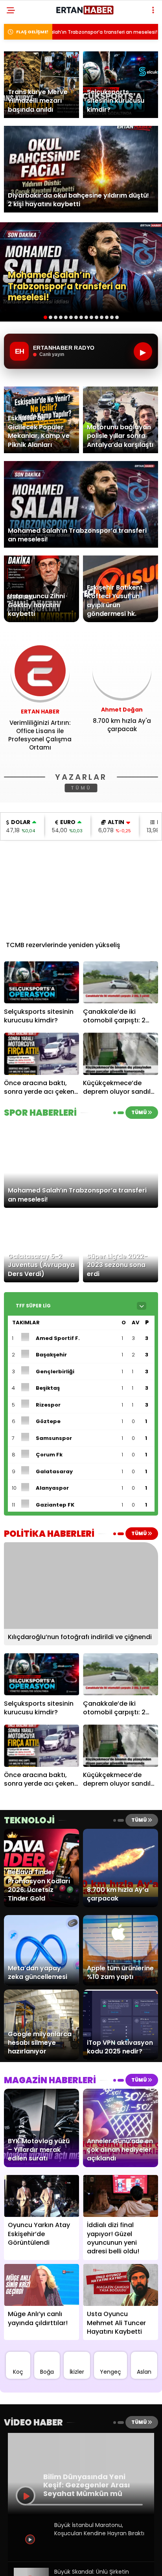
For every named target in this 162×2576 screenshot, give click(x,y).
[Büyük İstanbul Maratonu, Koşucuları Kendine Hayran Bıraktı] (31, 2554)
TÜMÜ (81, 788)
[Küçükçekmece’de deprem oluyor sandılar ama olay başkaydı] (121, 1054)
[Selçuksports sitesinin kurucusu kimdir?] (41, 982)
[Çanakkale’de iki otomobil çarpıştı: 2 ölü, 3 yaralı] (121, 982)
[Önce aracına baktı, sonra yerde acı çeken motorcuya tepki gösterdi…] (41, 1054)
